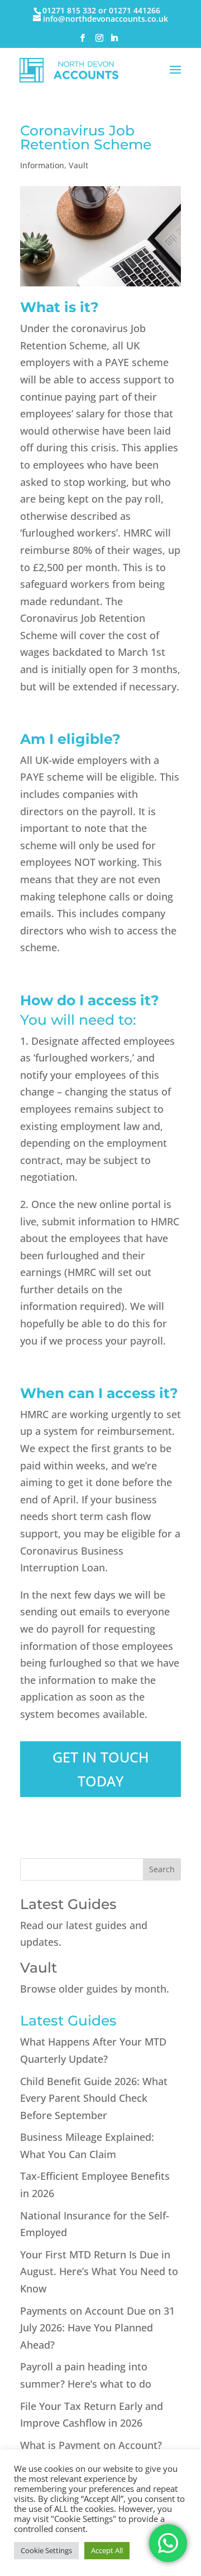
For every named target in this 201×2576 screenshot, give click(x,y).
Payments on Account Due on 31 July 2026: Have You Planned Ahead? (97, 2328)
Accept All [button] (107, 2550)
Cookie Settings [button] (46, 2550)
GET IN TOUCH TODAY (101, 1769)
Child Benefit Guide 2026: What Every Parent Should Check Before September (94, 2098)
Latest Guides (68, 1904)
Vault (78, 165)
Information (42, 165)
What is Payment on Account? (91, 2445)
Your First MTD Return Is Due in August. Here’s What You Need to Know (99, 2271)
